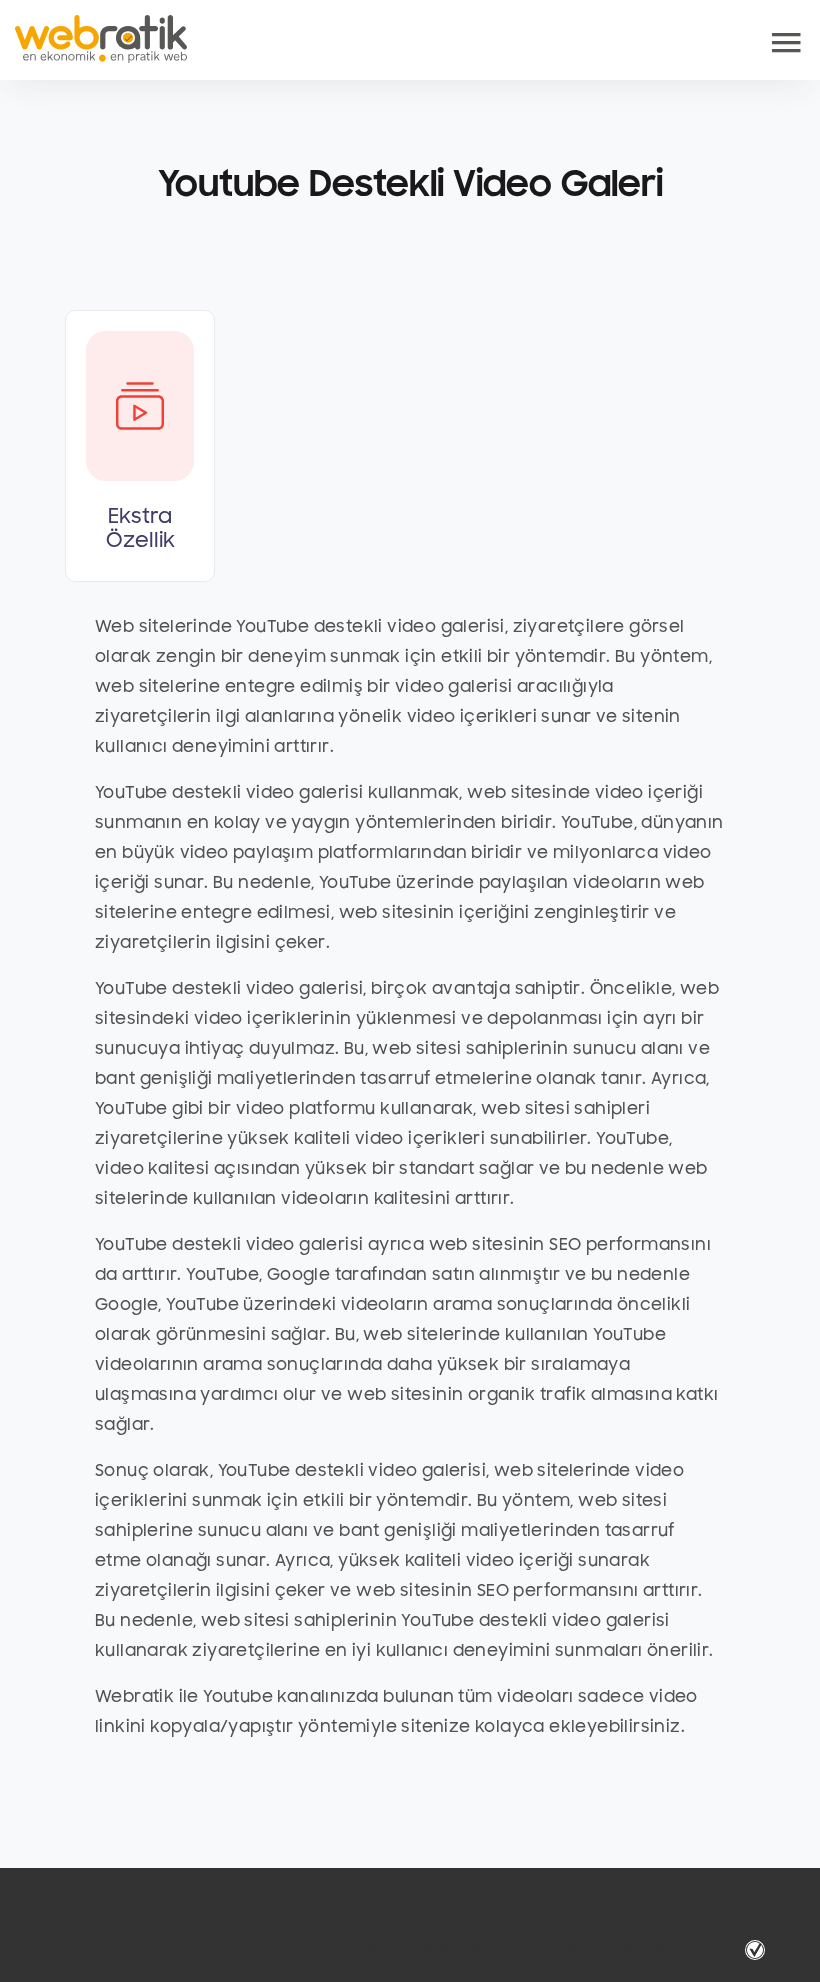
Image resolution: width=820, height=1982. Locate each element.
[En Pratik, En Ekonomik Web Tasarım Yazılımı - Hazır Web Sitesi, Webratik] (101, 39)
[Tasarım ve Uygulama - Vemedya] (757, 1950)
